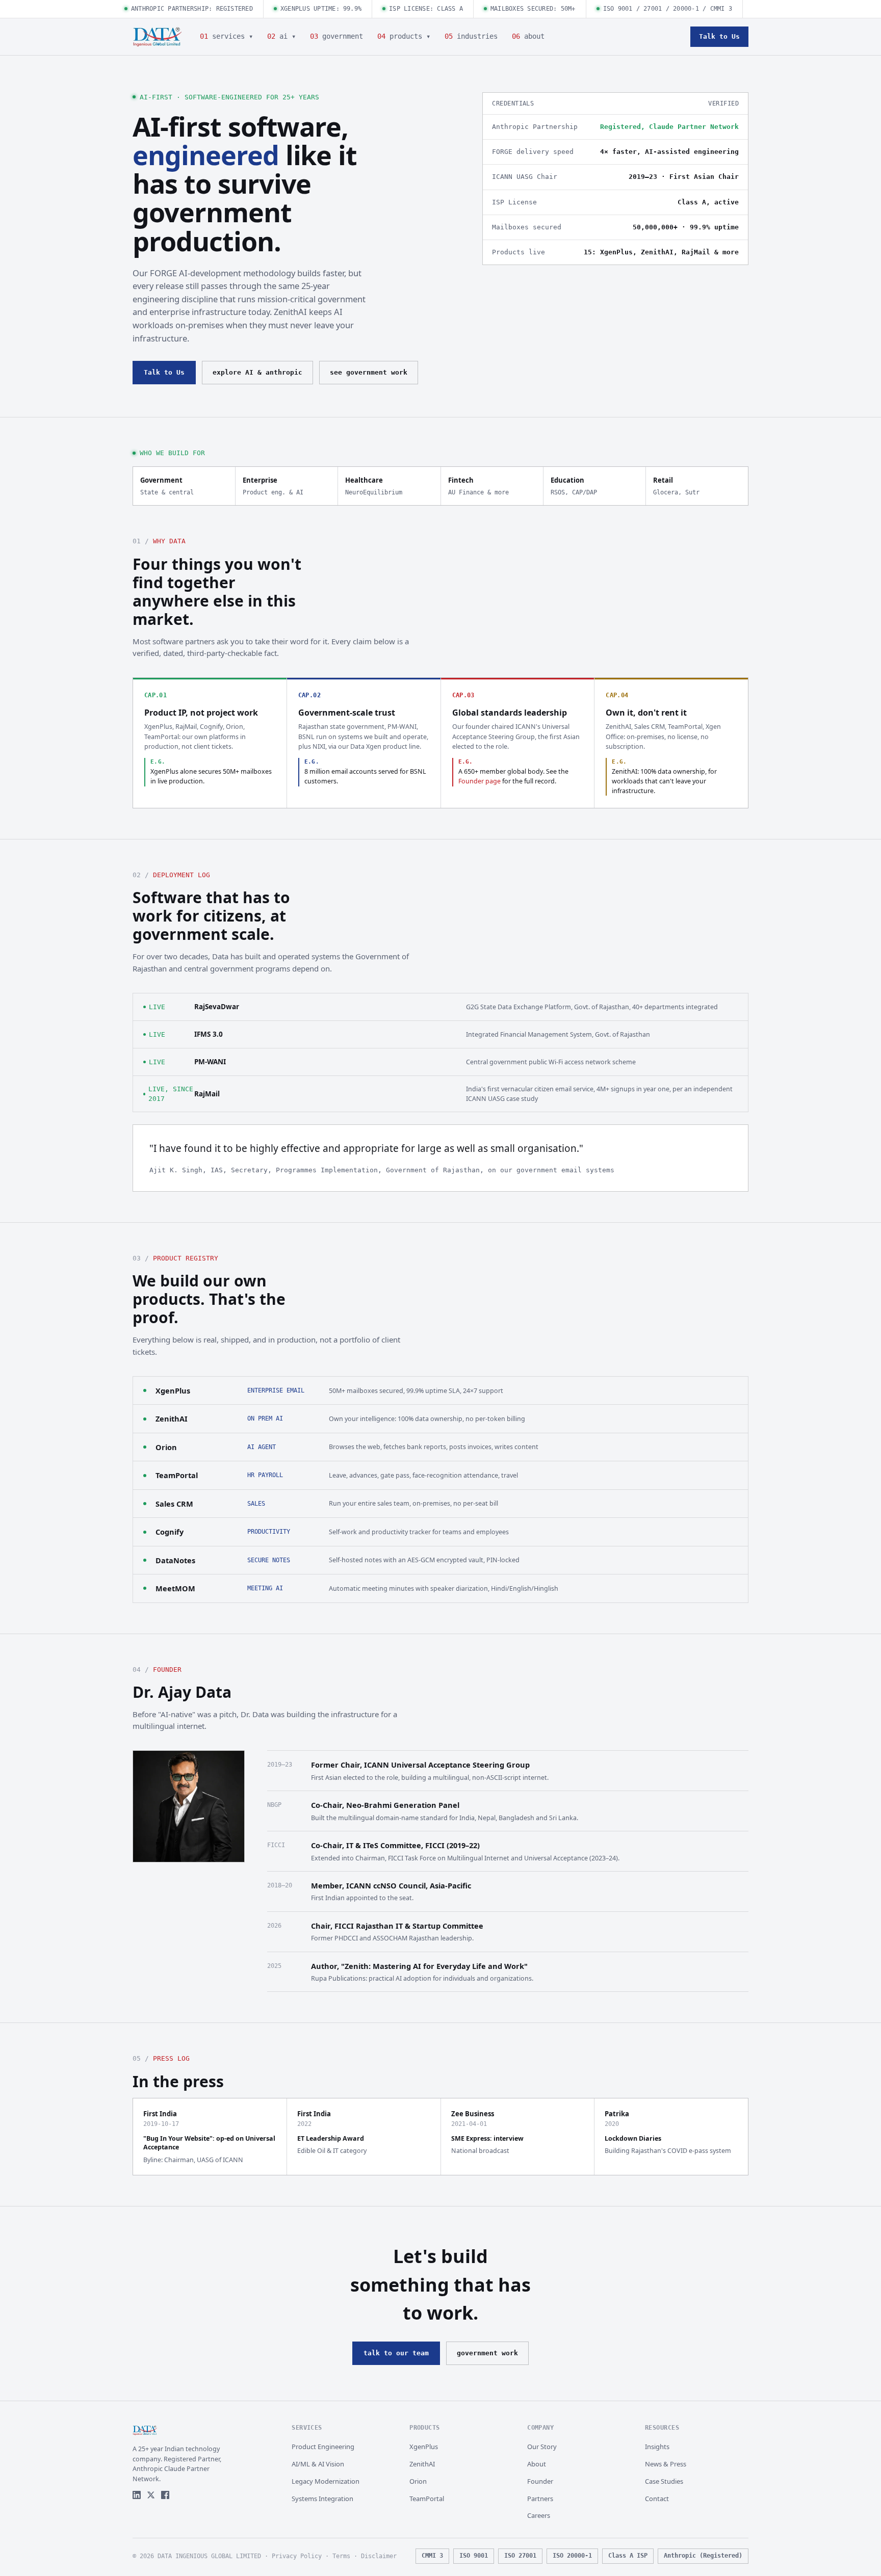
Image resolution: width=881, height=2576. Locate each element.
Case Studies (664, 2481)
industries (471, 36)
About (537, 2464)
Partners (540, 2499)
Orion (166, 1447)
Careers (539, 2515)
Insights (657, 2447)
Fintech (478, 486)
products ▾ (404, 36)
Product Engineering (323, 2447)
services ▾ (226, 36)
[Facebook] (165, 2495)
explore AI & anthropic (257, 372)
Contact (657, 2499)
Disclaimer (379, 2556)
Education (574, 486)
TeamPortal (177, 1475)
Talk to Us (719, 36)
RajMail (207, 1094)
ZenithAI (172, 1418)
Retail (676, 486)
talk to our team (396, 2353)
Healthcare (374, 486)
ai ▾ (281, 36)
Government (167, 486)
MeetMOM (175, 1588)
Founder (540, 2481)
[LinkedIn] (137, 2495)
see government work (369, 372)
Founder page (480, 781)
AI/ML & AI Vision (318, 2464)
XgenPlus (173, 1390)
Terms (341, 2556)
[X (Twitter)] (151, 2495)
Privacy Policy (297, 2556)
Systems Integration (322, 2499)
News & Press (666, 2464)
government (336, 36)
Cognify (170, 1532)
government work (487, 2353)
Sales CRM (174, 1504)
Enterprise (273, 486)
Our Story (542, 2447)
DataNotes (175, 1560)
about (528, 36)
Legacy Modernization (326, 2481)
